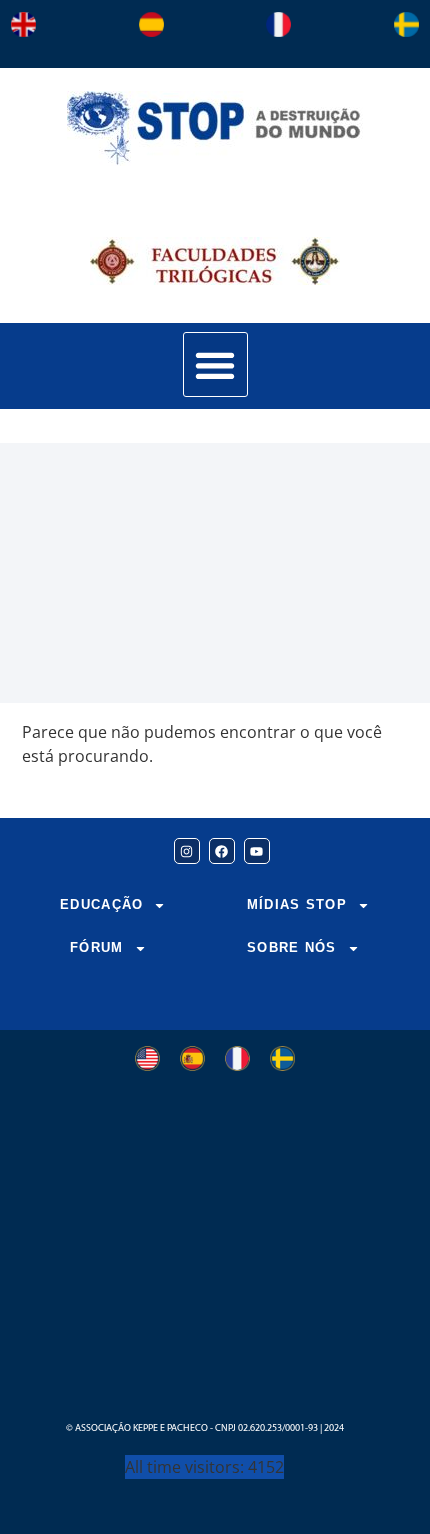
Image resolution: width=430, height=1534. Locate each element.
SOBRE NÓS (292, 947)
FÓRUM (97, 947)
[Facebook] (222, 851)
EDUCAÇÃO (101, 904)
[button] (215, 364)
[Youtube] (257, 851)
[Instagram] (187, 851)
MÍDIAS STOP (297, 904)
